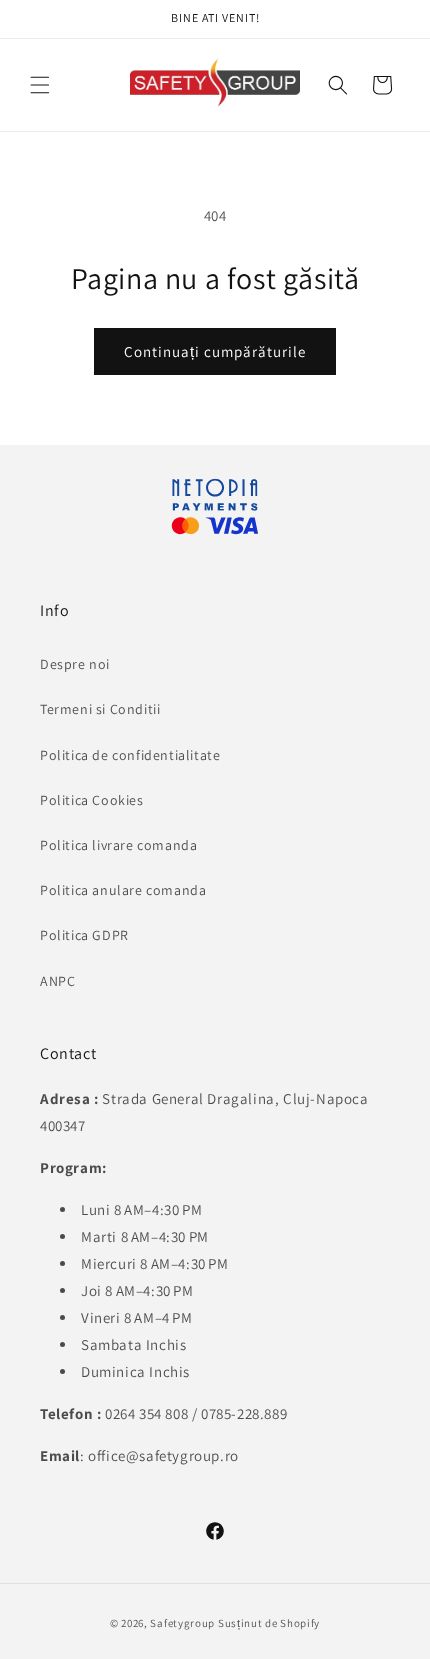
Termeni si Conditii (100, 709)
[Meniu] (40, 85)
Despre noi (75, 664)
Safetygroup (182, 1623)
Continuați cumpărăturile (215, 351)
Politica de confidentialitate (130, 755)
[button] (338, 85)
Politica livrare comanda (118, 845)
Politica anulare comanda (123, 890)
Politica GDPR (84, 935)
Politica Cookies (92, 800)
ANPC (57, 981)
